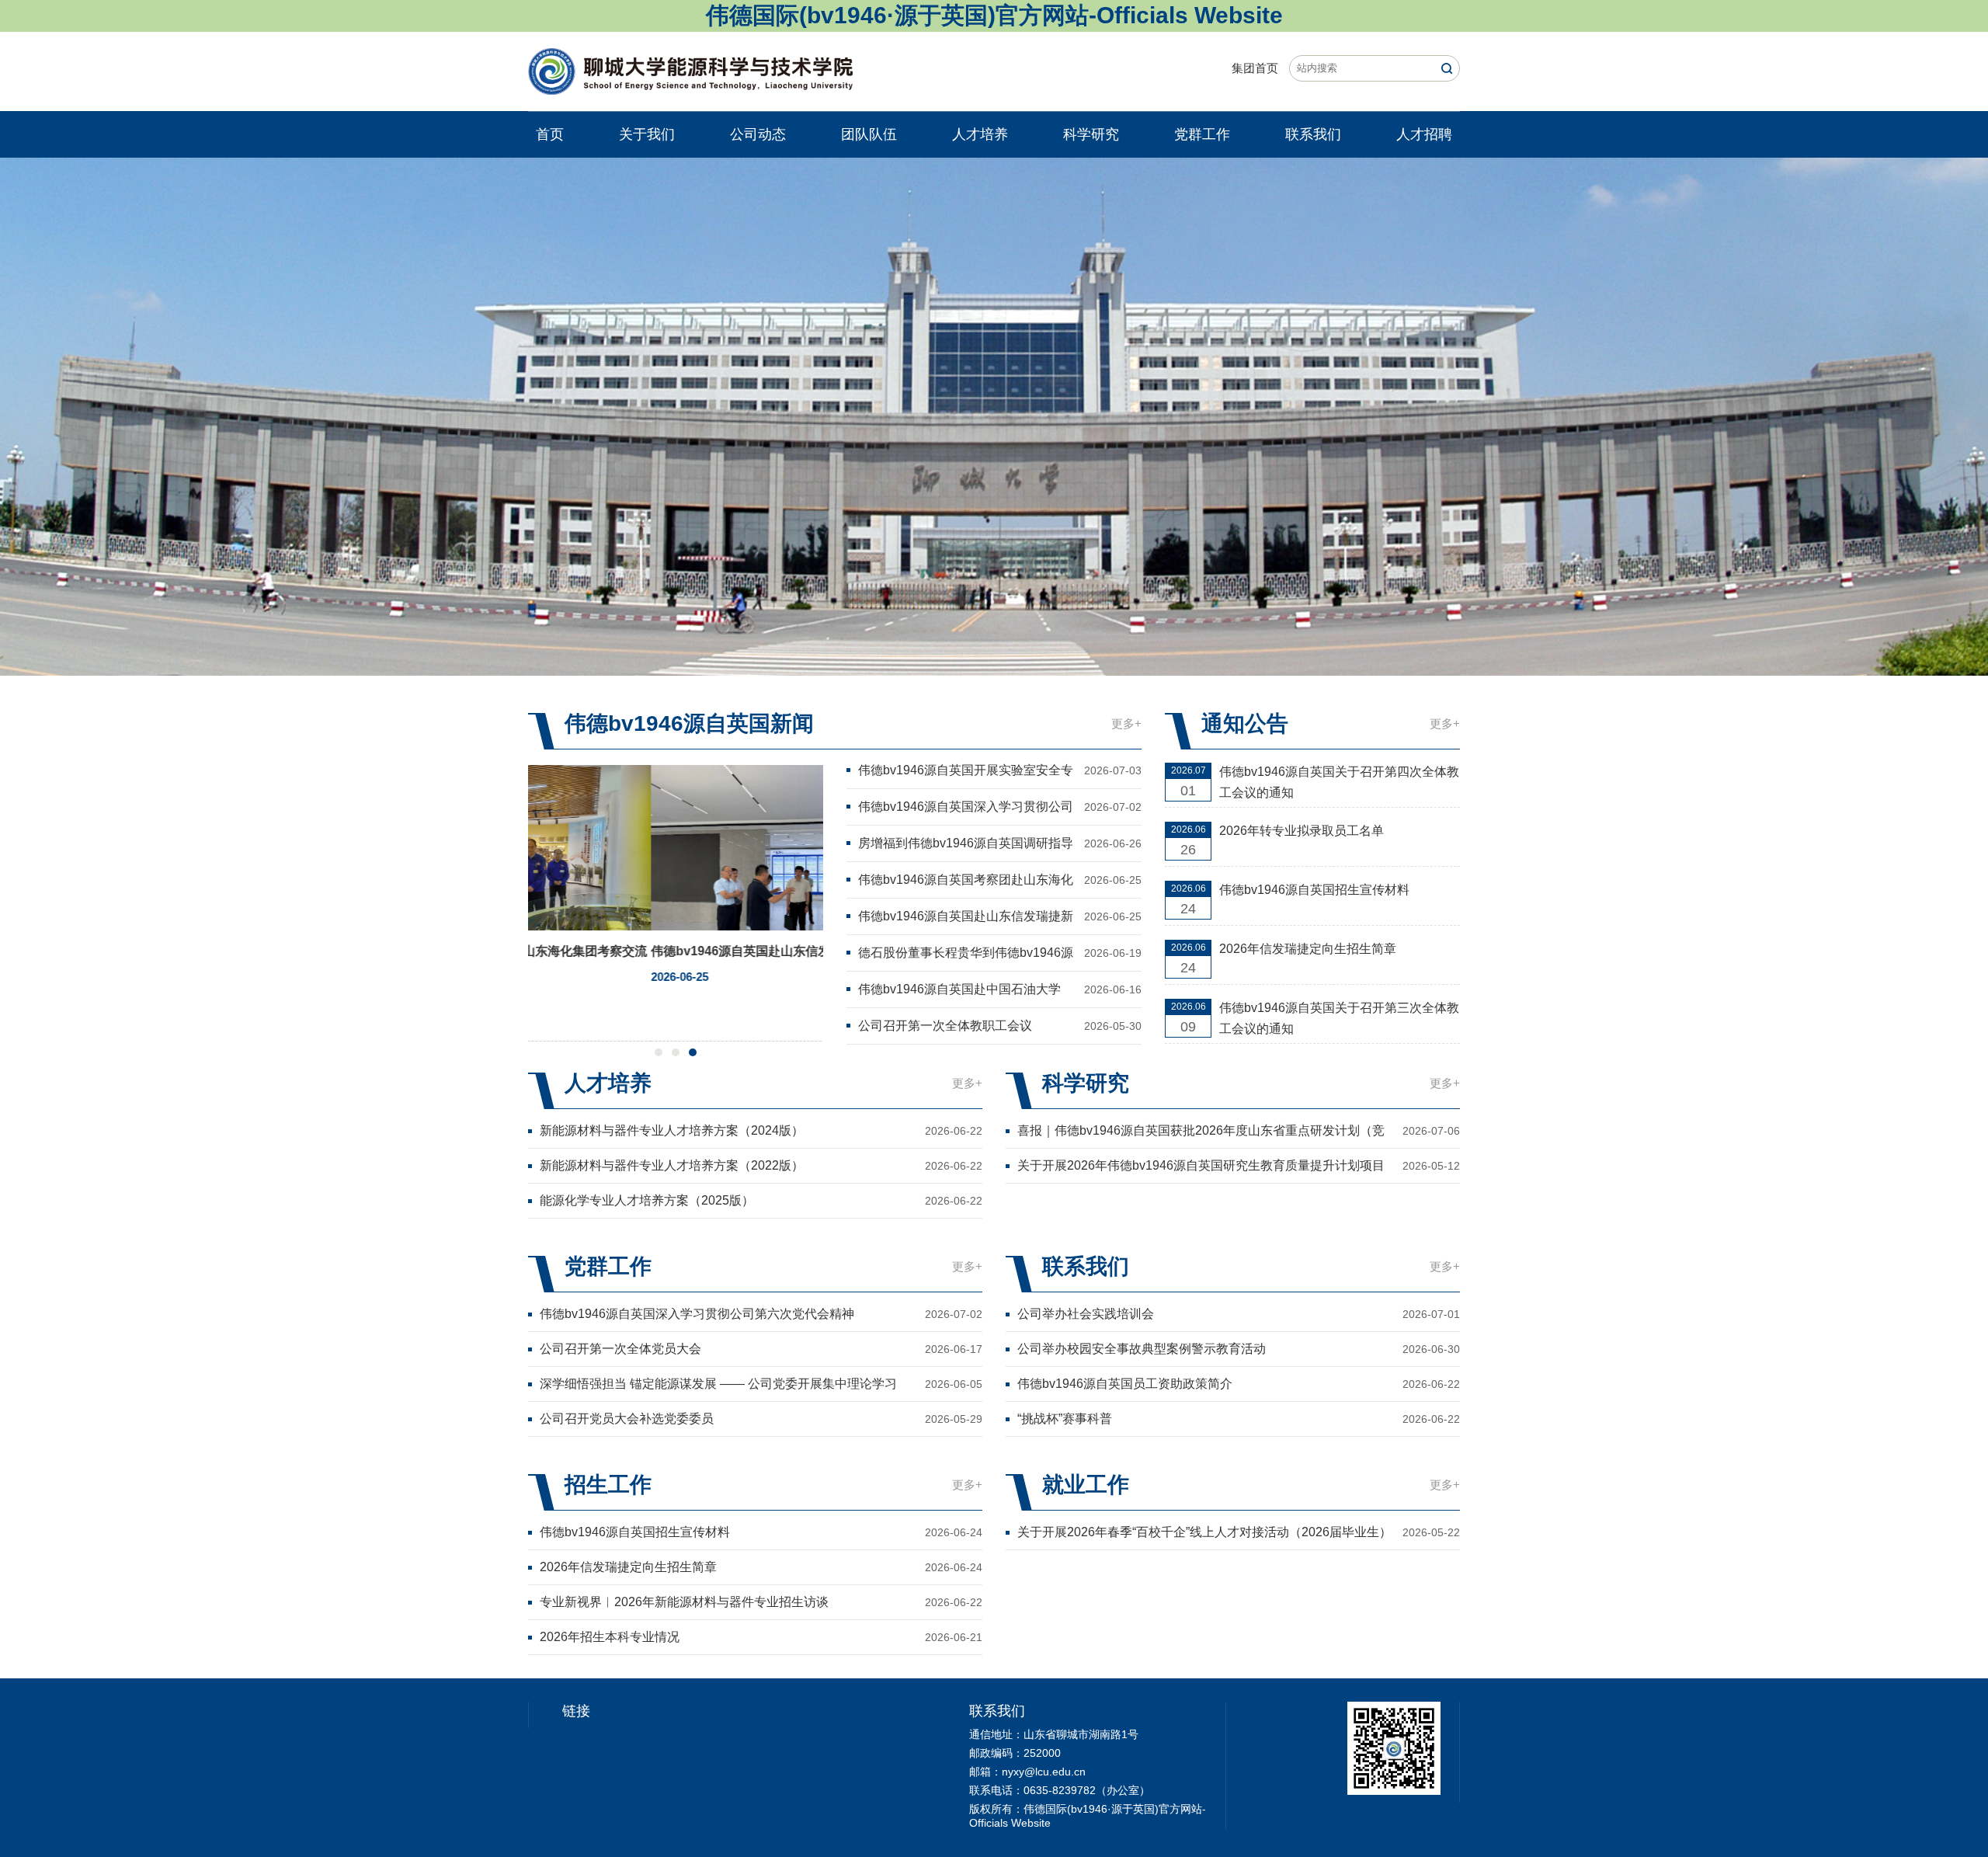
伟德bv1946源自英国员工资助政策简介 (1125, 1384)
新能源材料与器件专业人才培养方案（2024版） (672, 1130)
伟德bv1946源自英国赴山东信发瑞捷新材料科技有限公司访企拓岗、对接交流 (966, 918)
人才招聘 (1424, 134)
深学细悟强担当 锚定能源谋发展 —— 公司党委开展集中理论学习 (718, 1384)
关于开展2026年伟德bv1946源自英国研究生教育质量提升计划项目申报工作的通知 (1201, 1167)
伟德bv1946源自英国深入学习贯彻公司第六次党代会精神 (966, 808)
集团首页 (1255, 68)
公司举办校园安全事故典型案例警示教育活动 (1142, 1349)
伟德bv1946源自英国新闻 (689, 723)
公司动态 (758, 134)
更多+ (1126, 723)
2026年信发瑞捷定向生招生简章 (1308, 949)
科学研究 (1091, 134)
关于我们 (647, 134)
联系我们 (1313, 134)
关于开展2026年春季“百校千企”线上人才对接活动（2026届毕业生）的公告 (1204, 1534)
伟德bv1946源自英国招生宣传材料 (1314, 890)
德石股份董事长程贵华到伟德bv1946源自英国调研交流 (966, 954)
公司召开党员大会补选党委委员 (627, 1419)
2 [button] (676, 1052)
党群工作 (1202, 134)
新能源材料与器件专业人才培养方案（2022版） (672, 1165)
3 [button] (693, 1052)
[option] (994, 417)
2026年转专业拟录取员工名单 (1302, 831)
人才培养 (980, 134)
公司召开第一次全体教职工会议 (945, 1026)
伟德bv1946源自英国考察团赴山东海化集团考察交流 (966, 881)
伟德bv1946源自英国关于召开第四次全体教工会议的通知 (1339, 782)
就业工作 (1086, 1485)
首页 (550, 134)
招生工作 (608, 1485)
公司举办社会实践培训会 (1086, 1314)
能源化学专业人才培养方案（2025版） (647, 1200)
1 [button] (659, 1052)
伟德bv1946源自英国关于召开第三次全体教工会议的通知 (1339, 1018)
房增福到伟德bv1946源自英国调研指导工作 (966, 845)
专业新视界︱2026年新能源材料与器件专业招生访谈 (684, 1602)
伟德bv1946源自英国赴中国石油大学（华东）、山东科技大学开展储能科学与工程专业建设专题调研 (964, 991)
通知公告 (1245, 723)
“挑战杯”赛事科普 (1065, 1419)
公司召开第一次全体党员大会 (620, 1349)
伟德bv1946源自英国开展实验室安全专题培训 (966, 772)
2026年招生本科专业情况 (610, 1637)
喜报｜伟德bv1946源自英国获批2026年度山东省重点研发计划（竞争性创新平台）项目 (1201, 1132)
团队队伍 (869, 134)
